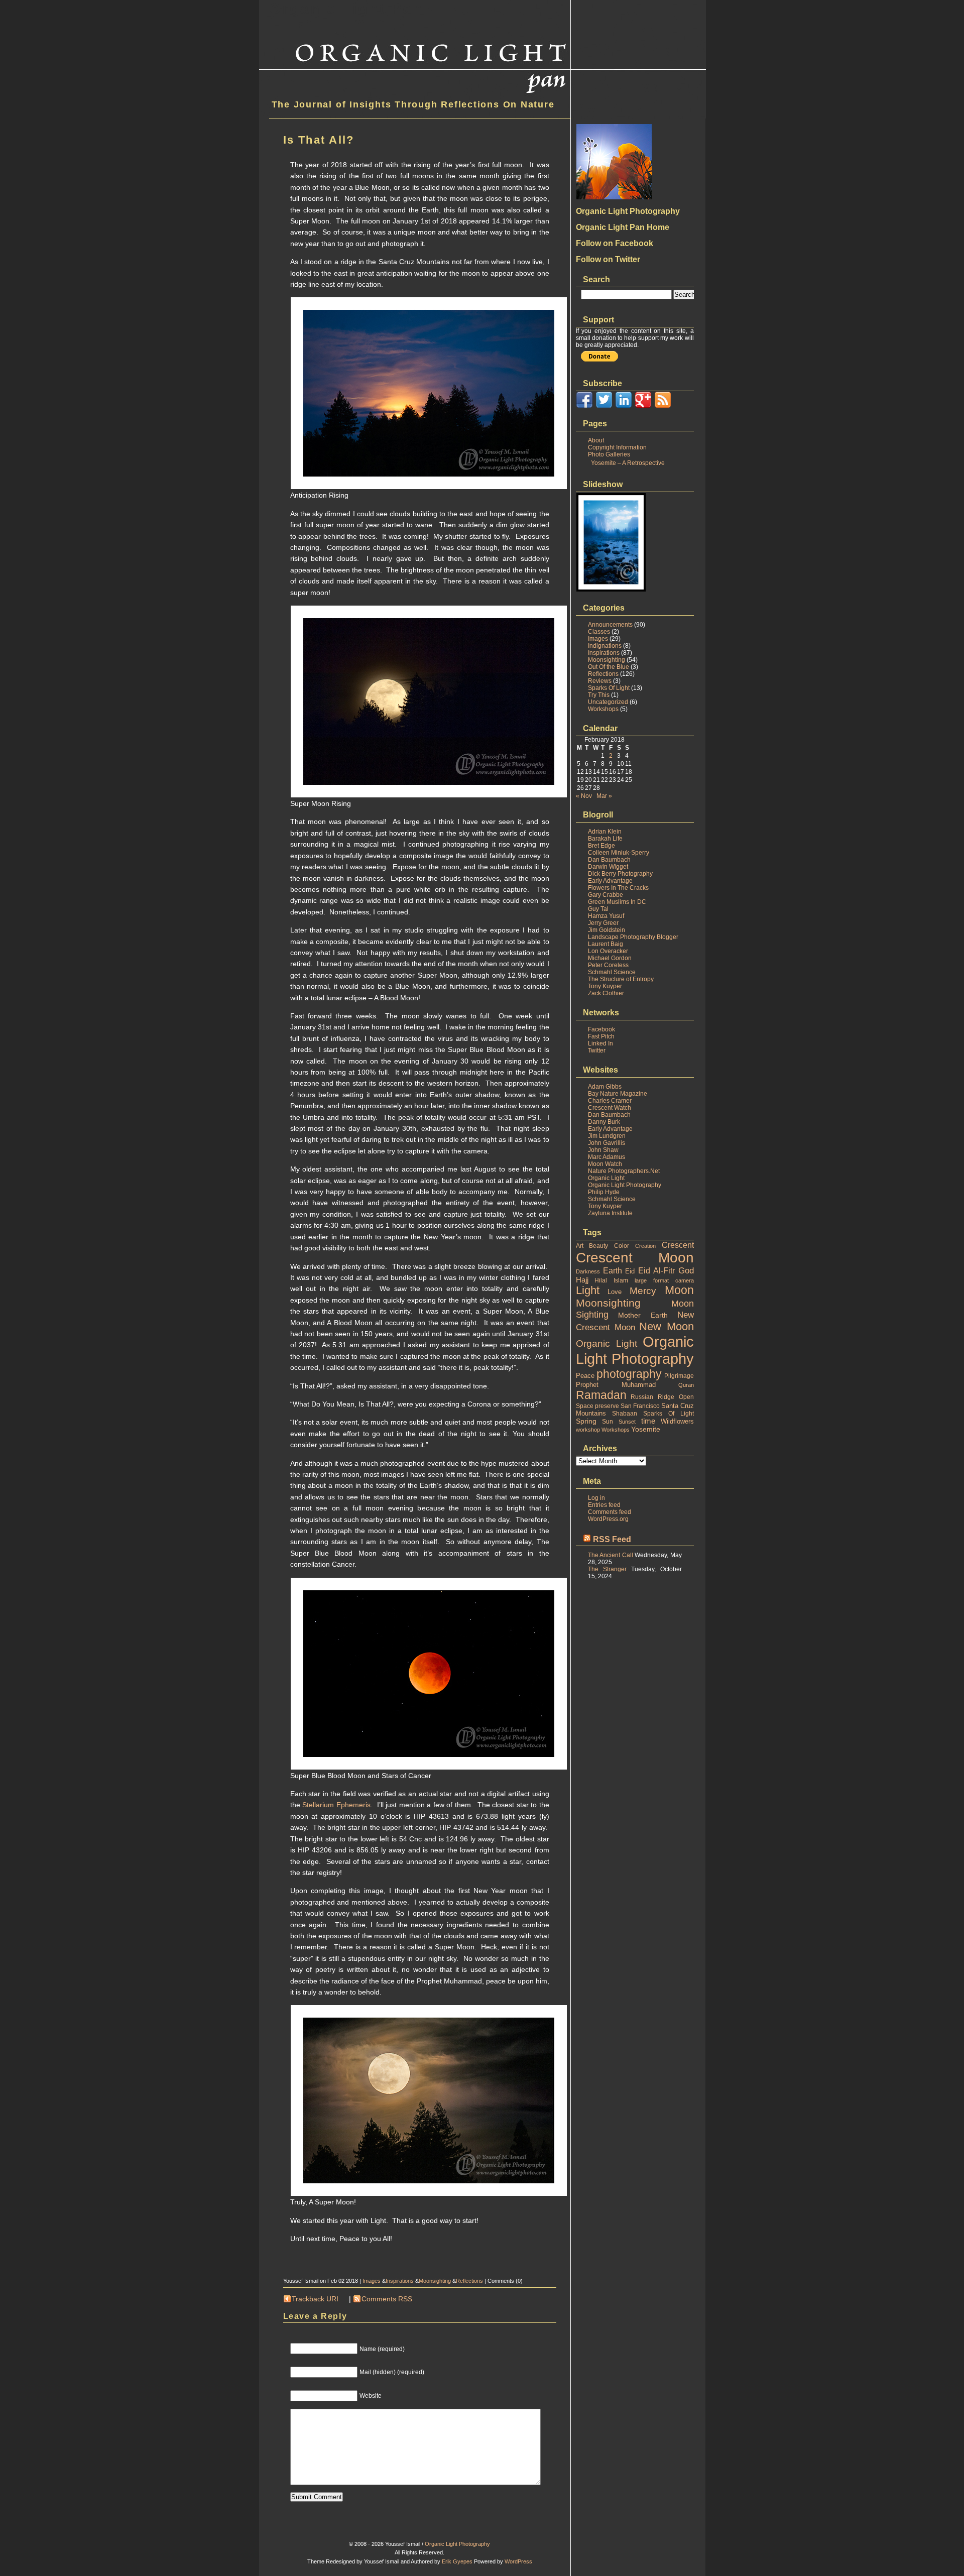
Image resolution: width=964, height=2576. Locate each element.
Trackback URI (315, 2299)
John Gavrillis (607, 1143)
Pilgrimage (679, 1376)
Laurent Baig (606, 944)
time (648, 1421)
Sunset (627, 1422)
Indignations (605, 646)
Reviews (600, 681)
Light (588, 1290)
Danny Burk (604, 1122)
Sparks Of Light (609, 688)
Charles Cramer (610, 1101)
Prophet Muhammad (616, 1385)
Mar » (604, 796)
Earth (613, 1271)
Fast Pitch (601, 1036)
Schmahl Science (612, 972)
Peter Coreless (608, 965)
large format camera (664, 1280)
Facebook (601, 1029)
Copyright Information (617, 447)
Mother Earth (643, 1315)
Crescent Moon (635, 1258)
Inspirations (400, 2281)
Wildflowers (677, 1421)
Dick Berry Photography (620, 874)
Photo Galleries (609, 454)
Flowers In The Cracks (618, 888)
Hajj (582, 1280)
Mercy (643, 1291)
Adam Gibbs (605, 1087)
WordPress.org (608, 1519)
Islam (621, 1280)
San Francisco (640, 1406)
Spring (586, 1421)
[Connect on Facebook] (584, 406)
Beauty (598, 1246)
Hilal (601, 1280)
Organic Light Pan (346, 8)
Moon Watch (605, 1164)
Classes (599, 632)
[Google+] (643, 406)
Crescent (678, 1245)
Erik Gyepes (457, 2561)
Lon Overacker (608, 951)
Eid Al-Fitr (656, 1271)
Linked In (600, 1043)
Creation (645, 1246)
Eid (630, 1271)
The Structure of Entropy (621, 979)
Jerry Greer (603, 923)
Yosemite (646, 1429)
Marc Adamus (607, 1157)
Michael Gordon (610, 958)
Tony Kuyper (605, 986)
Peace (585, 1376)
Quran (686, 1385)
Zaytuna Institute (610, 1213)
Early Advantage (610, 881)
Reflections (469, 2281)
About (596, 440)
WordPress (518, 2561)
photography (629, 1374)
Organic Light (606, 1178)
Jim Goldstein (607, 930)
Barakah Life (605, 839)
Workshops (603, 709)
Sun (608, 1422)
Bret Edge (601, 846)
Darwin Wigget (608, 867)
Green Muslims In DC (617, 902)
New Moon (667, 1326)
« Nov (584, 796)
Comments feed (610, 1512)
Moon (679, 1290)
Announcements (610, 625)
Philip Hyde (604, 1192)
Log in (596, 1498)
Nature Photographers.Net (624, 1171)
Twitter (597, 1050)
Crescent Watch (610, 1108)
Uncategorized (608, 702)
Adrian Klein (605, 832)
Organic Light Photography (625, 1185)
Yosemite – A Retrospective (628, 463)
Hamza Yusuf (606, 916)
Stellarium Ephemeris (336, 1805)
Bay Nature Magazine (618, 1094)
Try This (599, 695)
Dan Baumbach (609, 860)
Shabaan (625, 1414)
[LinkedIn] (624, 406)
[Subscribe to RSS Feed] (663, 406)
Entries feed (604, 1505)
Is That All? (319, 140)
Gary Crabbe (606, 895)
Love (615, 1292)
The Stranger (607, 1569)
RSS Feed (612, 1539)
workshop (588, 1430)
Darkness (588, 1271)
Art (580, 1246)
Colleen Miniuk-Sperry (619, 853)
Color (622, 1246)
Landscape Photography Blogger (633, 937)
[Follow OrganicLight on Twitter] (604, 406)
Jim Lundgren (607, 1136)
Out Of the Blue (609, 667)
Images (372, 2281)
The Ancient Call (611, 1555)
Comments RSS (387, 2299)
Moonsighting (435, 2281)
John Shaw (603, 1150)
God (686, 1271)
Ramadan (601, 1395)
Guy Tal (598, 909)
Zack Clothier (606, 993)
